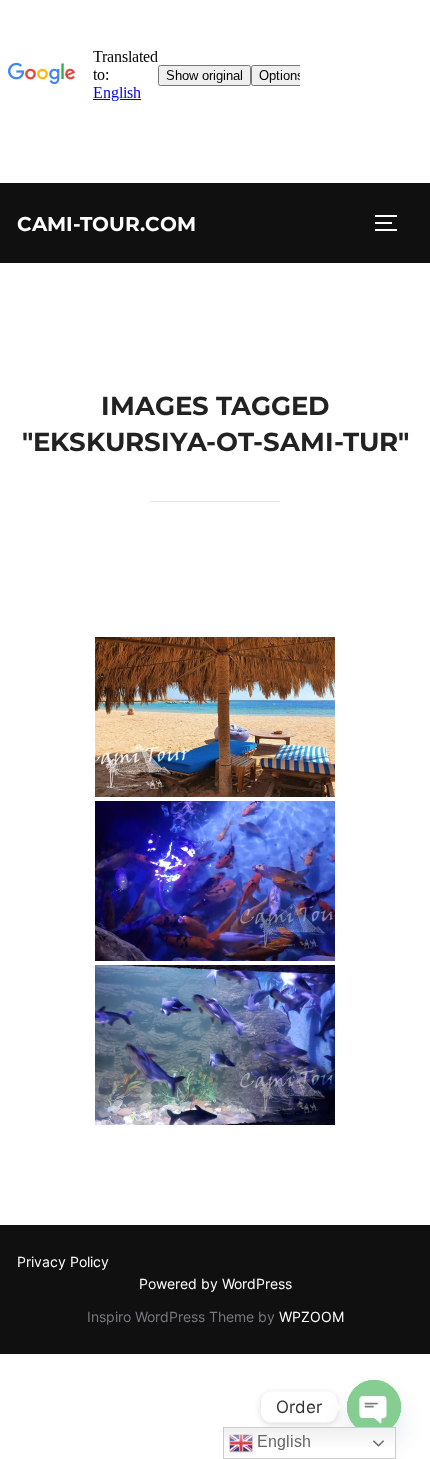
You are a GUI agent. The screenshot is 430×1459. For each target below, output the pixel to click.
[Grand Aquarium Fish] (215, 881)
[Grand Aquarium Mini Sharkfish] (215, 1045)
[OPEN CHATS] (374, 1407)
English (282, 1441)
